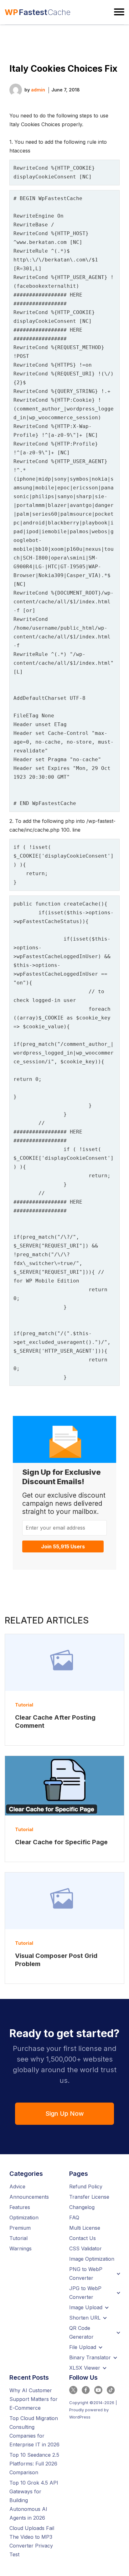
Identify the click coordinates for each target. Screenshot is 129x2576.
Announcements (29, 2197)
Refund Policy (86, 2186)
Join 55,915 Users (63, 1546)
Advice (17, 2186)
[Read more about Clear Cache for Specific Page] (64, 1786)
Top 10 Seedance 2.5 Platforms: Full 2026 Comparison (34, 2464)
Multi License (85, 2228)
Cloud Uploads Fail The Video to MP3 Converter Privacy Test (32, 2541)
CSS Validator (85, 2248)
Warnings (21, 2248)
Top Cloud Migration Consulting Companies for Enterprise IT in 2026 (34, 2431)
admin (38, 90)
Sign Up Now (65, 2114)
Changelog (82, 2207)
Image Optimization (92, 2259)
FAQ (74, 2217)
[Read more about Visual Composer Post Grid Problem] (64, 1901)
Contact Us (83, 2238)
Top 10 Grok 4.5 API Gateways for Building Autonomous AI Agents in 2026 (34, 2500)
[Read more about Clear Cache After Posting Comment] (64, 1662)
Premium (20, 2228)
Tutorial (24, 1705)
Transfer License (89, 2197)
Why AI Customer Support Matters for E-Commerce (34, 2399)
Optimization (24, 2217)
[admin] (16, 89)
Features (20, 2207)
